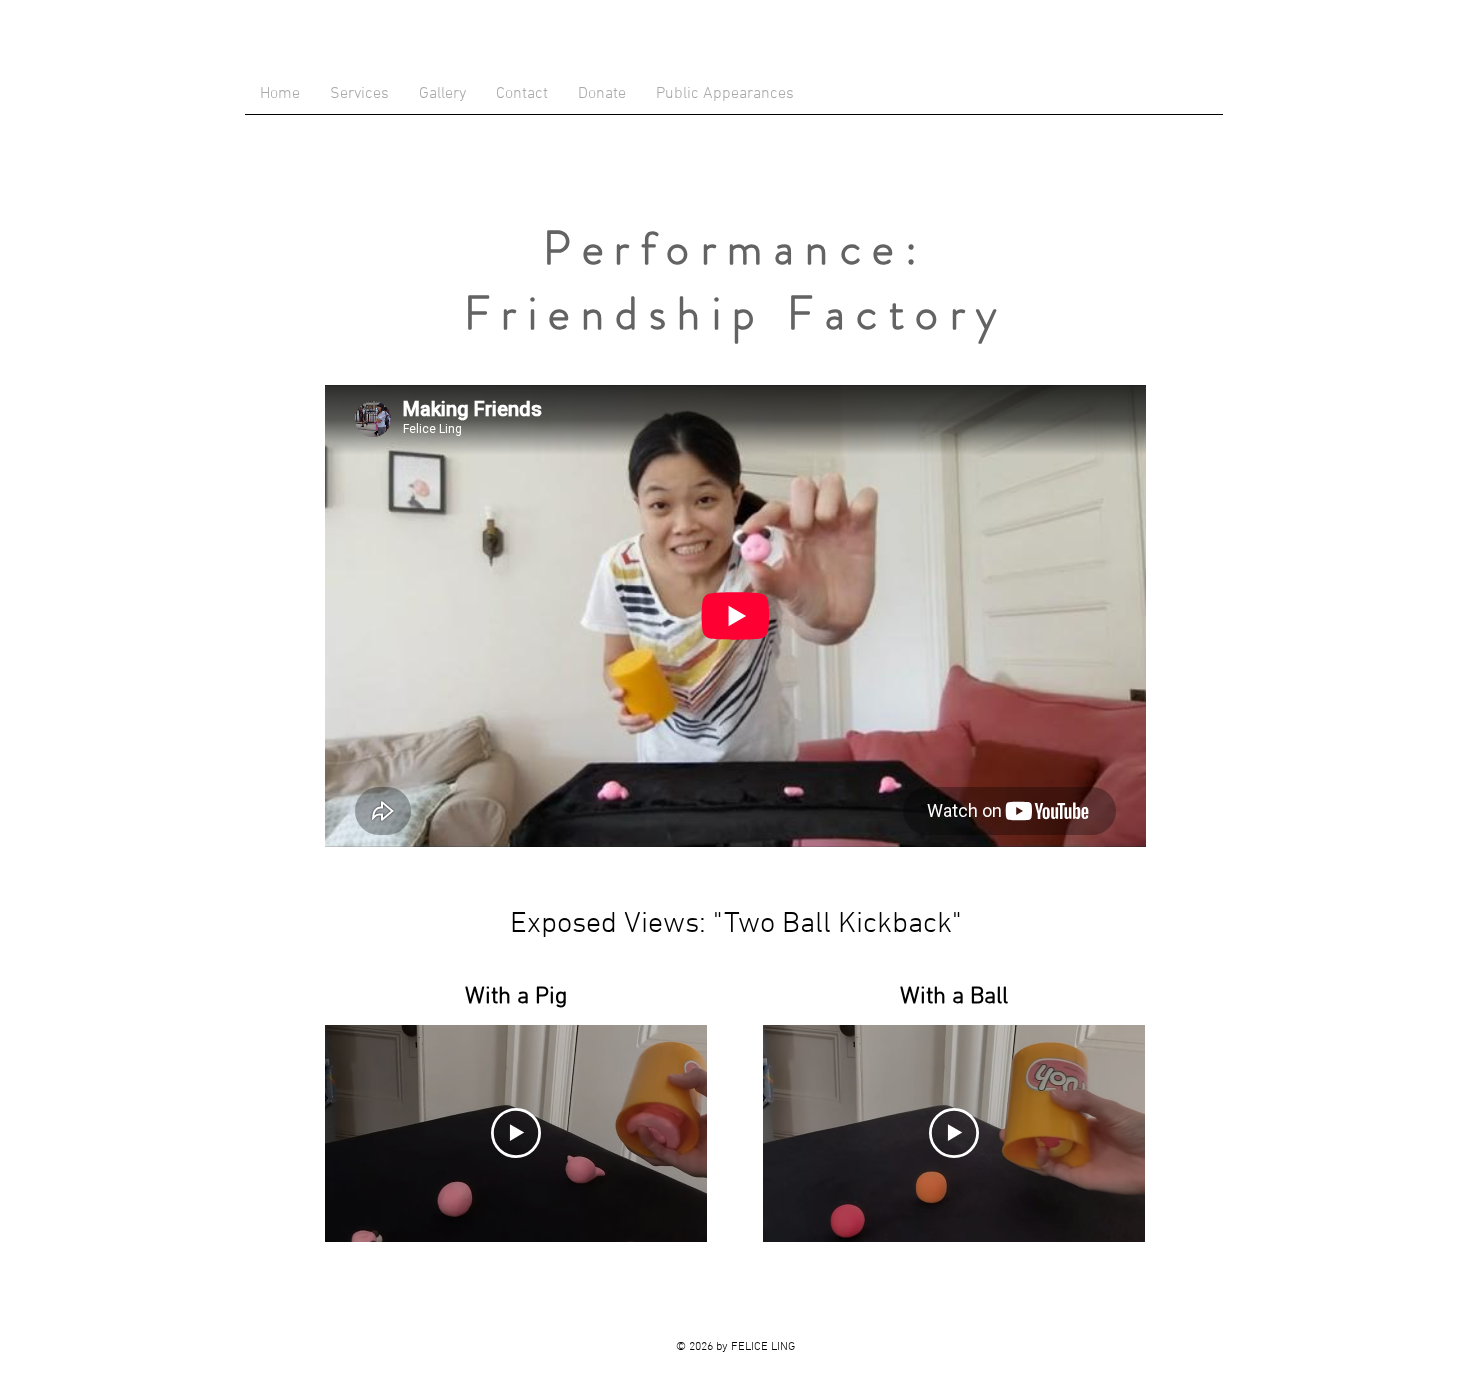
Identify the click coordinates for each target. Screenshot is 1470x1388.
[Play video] (516, 1133)
